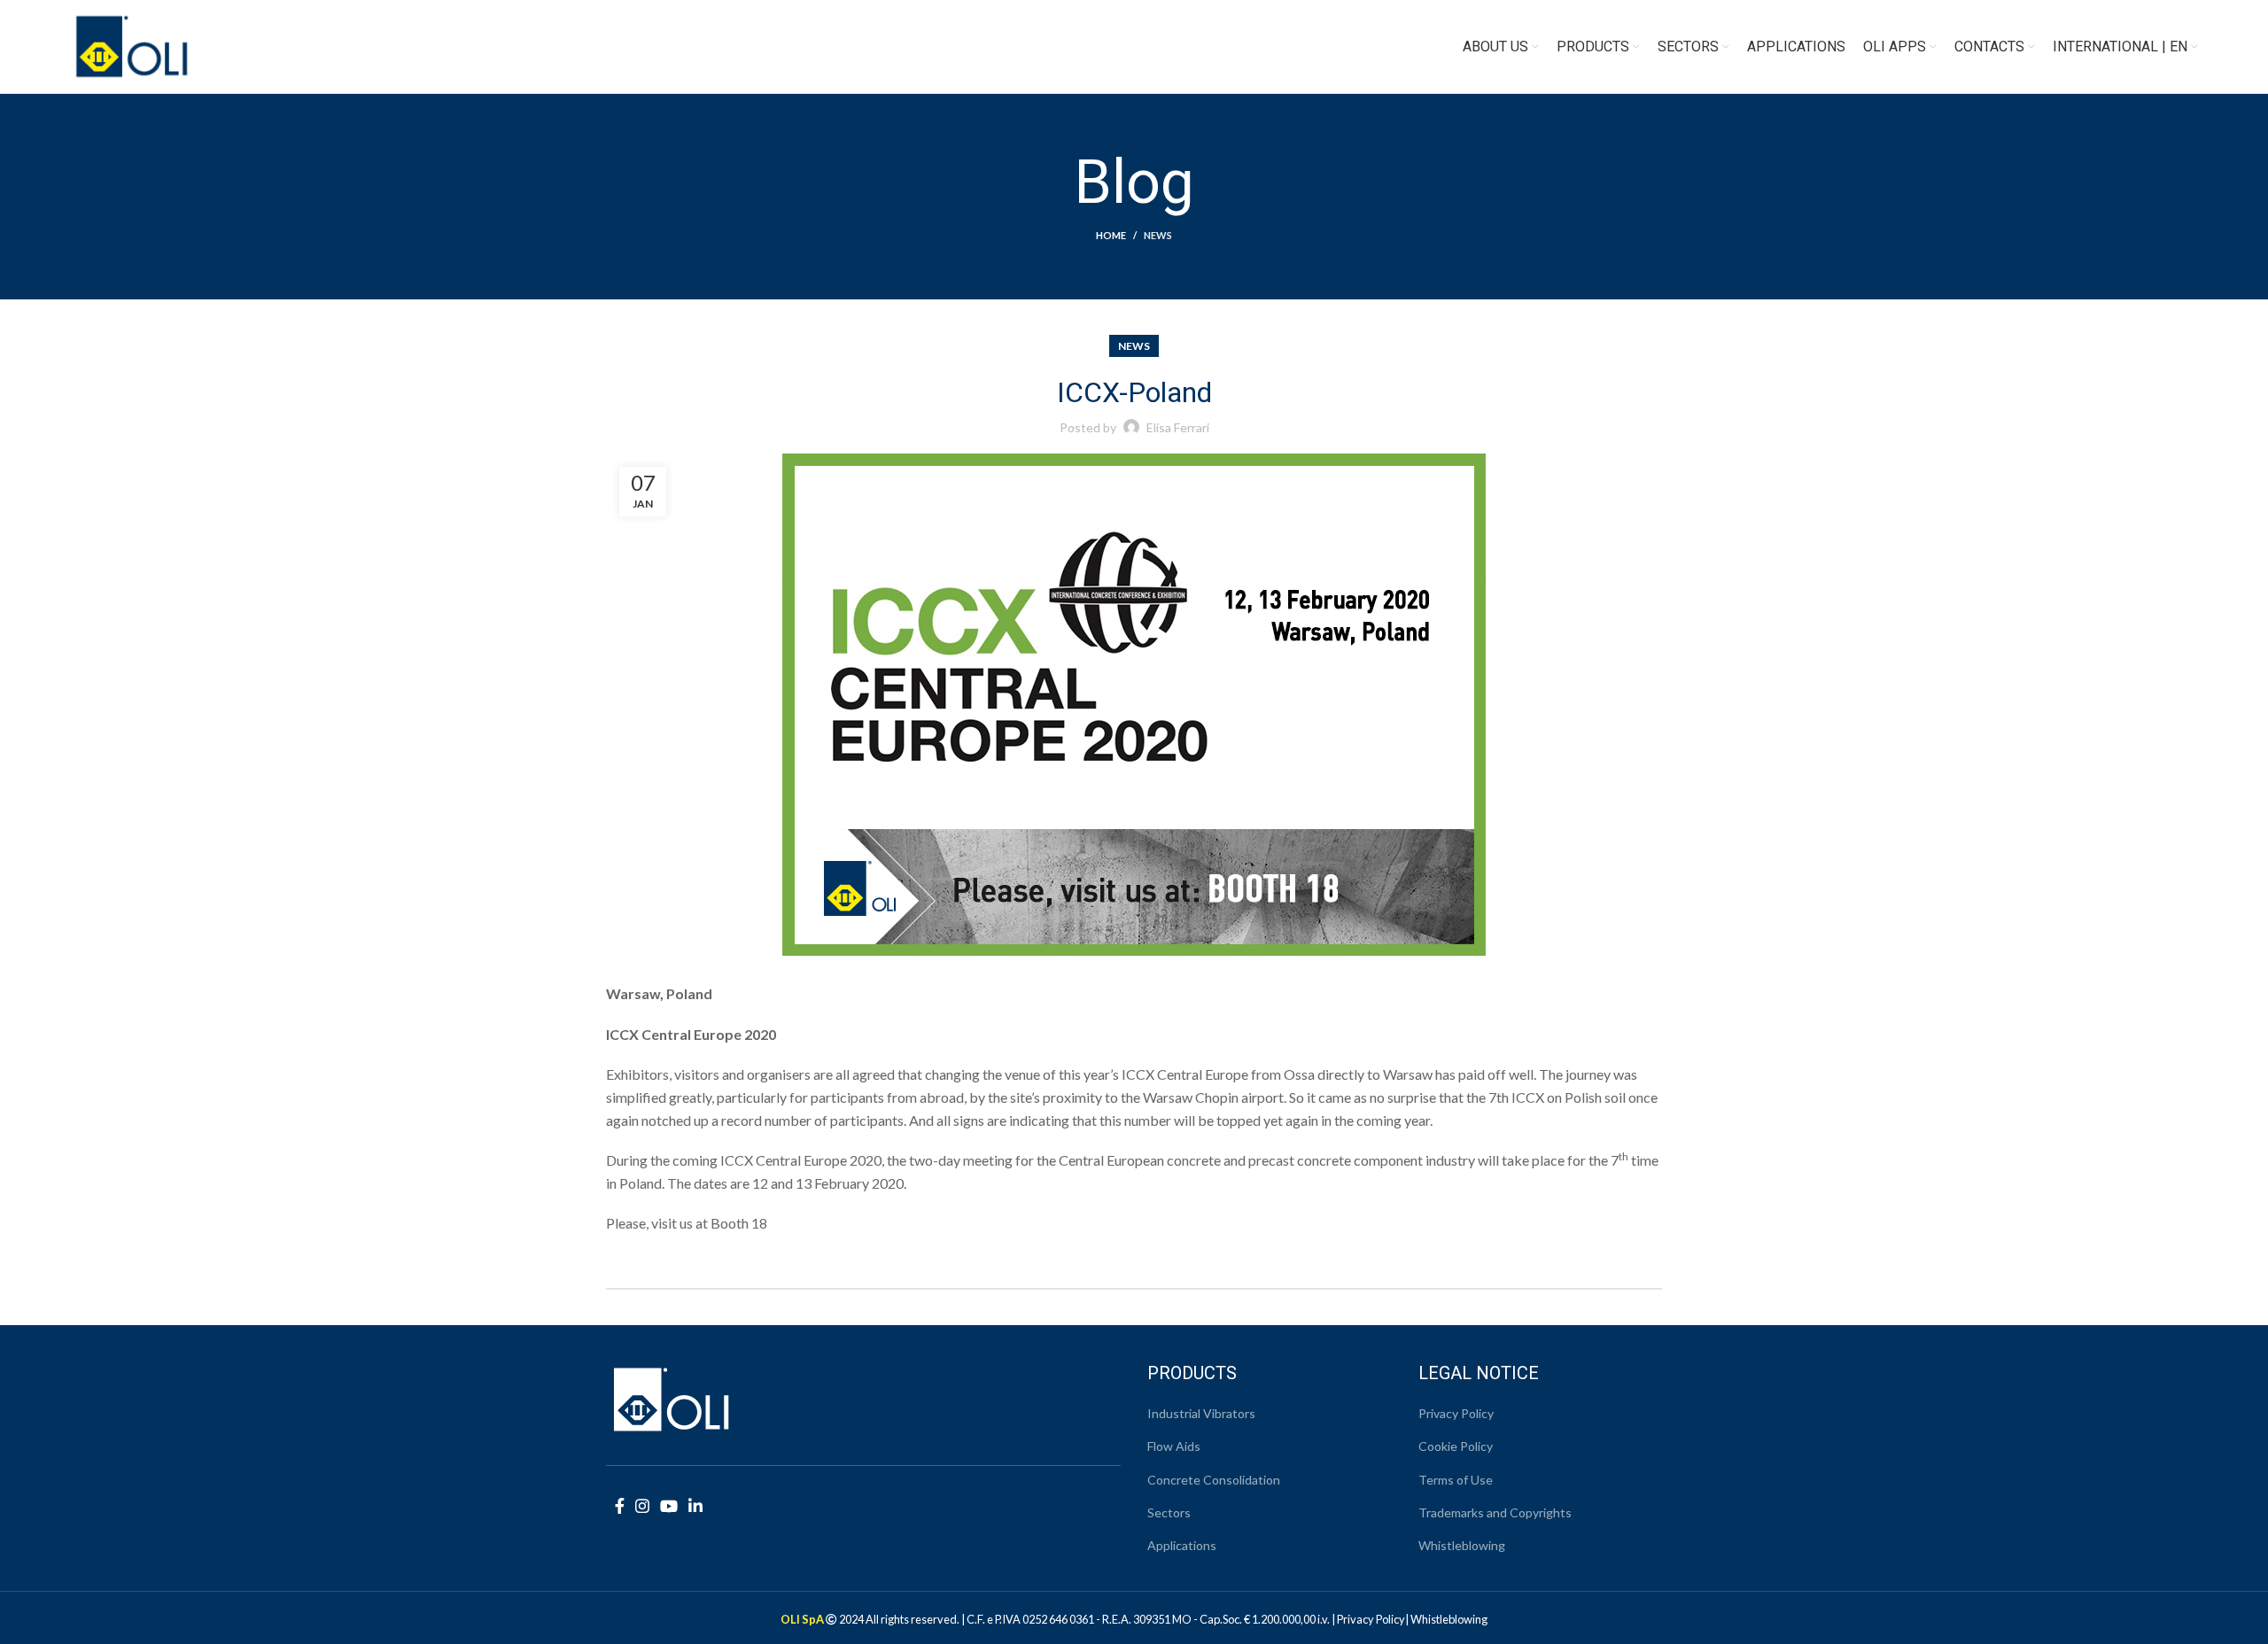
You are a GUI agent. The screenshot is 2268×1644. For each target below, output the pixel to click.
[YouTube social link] (669, 1506)
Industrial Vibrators (1201, 1413)
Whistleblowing (1462, 1545)
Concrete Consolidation (1214, 1480)
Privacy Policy (1456, 1413)
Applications (1182, 1545)
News (1158, 235)
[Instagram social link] (642, 1506)
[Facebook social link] (620, 1506)
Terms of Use (1456, 1480)
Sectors (1169, 1512)
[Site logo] (132, 45)
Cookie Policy (1456, 1446)
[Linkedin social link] (695, 1506)
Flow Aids (1174, 1446)
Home (1111, 235)
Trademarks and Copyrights (1495, 1512)
